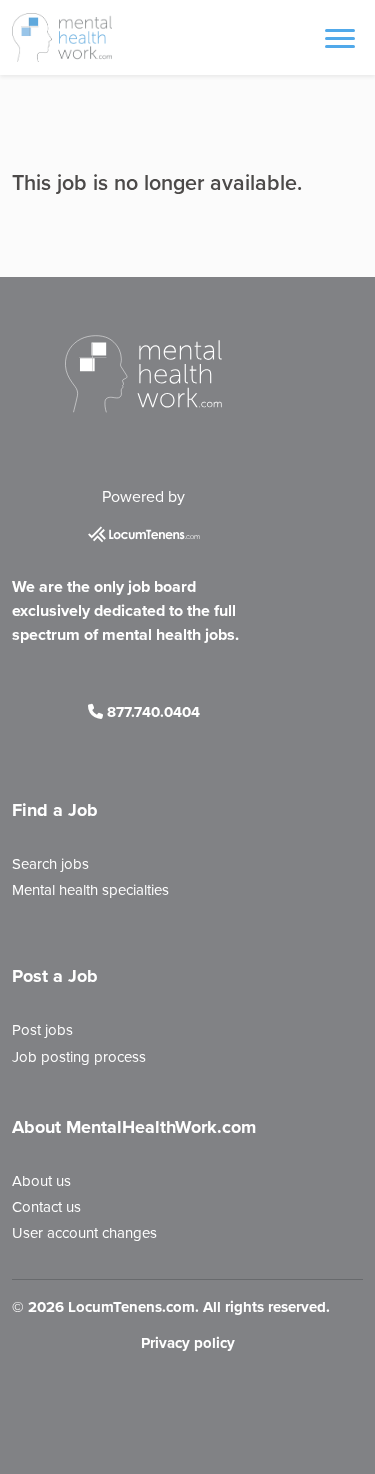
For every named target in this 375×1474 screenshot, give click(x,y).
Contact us (46, 1207)
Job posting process (79, 1057)
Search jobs (50, 864)
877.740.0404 (151, 712)
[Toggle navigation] (340, 37)
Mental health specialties (90, 890)
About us (41, 1181)
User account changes (84, 1233)
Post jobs (42, 1030)
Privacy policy (188, 1343)
